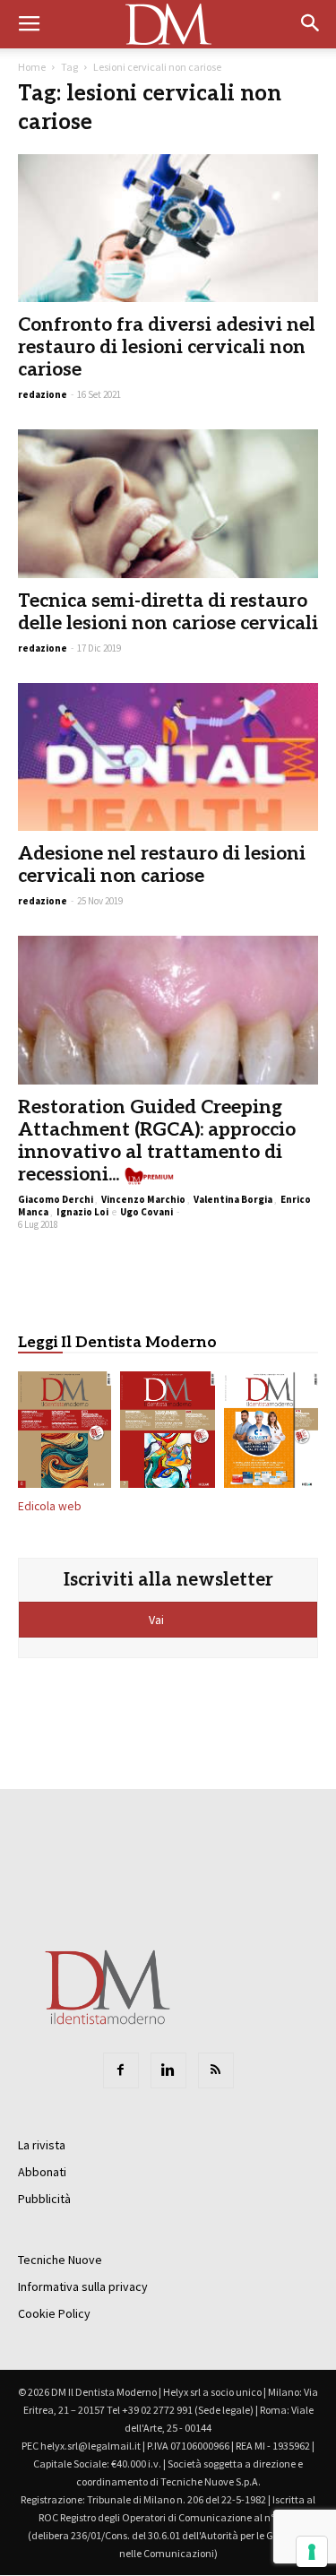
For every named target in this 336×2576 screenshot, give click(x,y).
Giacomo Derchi (56, 1199)
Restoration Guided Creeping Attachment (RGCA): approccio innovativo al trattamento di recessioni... (157, 1141)
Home (32, 67)
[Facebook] (121, 2070)
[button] (311, 24)
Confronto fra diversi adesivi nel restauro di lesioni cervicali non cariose (167, 347)
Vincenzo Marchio (143, 1199)
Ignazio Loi (82, 1212)
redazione (43, 394)
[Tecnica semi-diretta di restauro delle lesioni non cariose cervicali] (168, 503)
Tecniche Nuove (60, 2260)
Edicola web (50, 1506)
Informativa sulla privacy (83, 2286)
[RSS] (216, 2070)
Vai (158, 1620)
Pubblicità (44, 2199)
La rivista (42, 2145)
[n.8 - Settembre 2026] (65, 1434)
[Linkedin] (168, 2070)
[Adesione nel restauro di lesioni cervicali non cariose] (168, 757)
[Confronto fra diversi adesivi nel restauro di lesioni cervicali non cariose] (168, 228)
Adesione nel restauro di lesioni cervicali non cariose (162, 865)
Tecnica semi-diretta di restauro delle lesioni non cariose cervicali (168, 612)
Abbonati (42, 2172)
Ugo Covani (146, 1212)
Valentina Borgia (233, 1199)
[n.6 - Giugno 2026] (271, 1434)
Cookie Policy (54, 2313)
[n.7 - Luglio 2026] (167, 1434)
